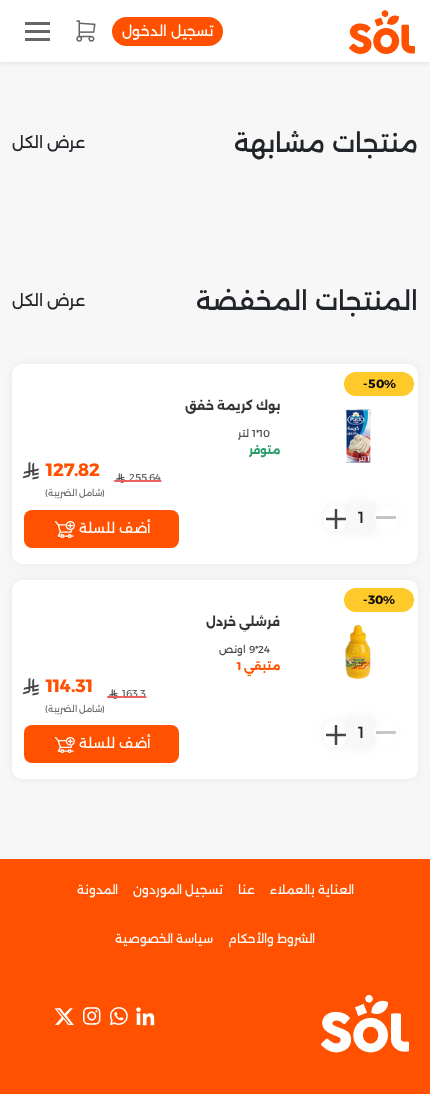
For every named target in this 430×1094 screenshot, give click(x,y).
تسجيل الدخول (167, 31)
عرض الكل (48, 142)
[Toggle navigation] (37, 31)
